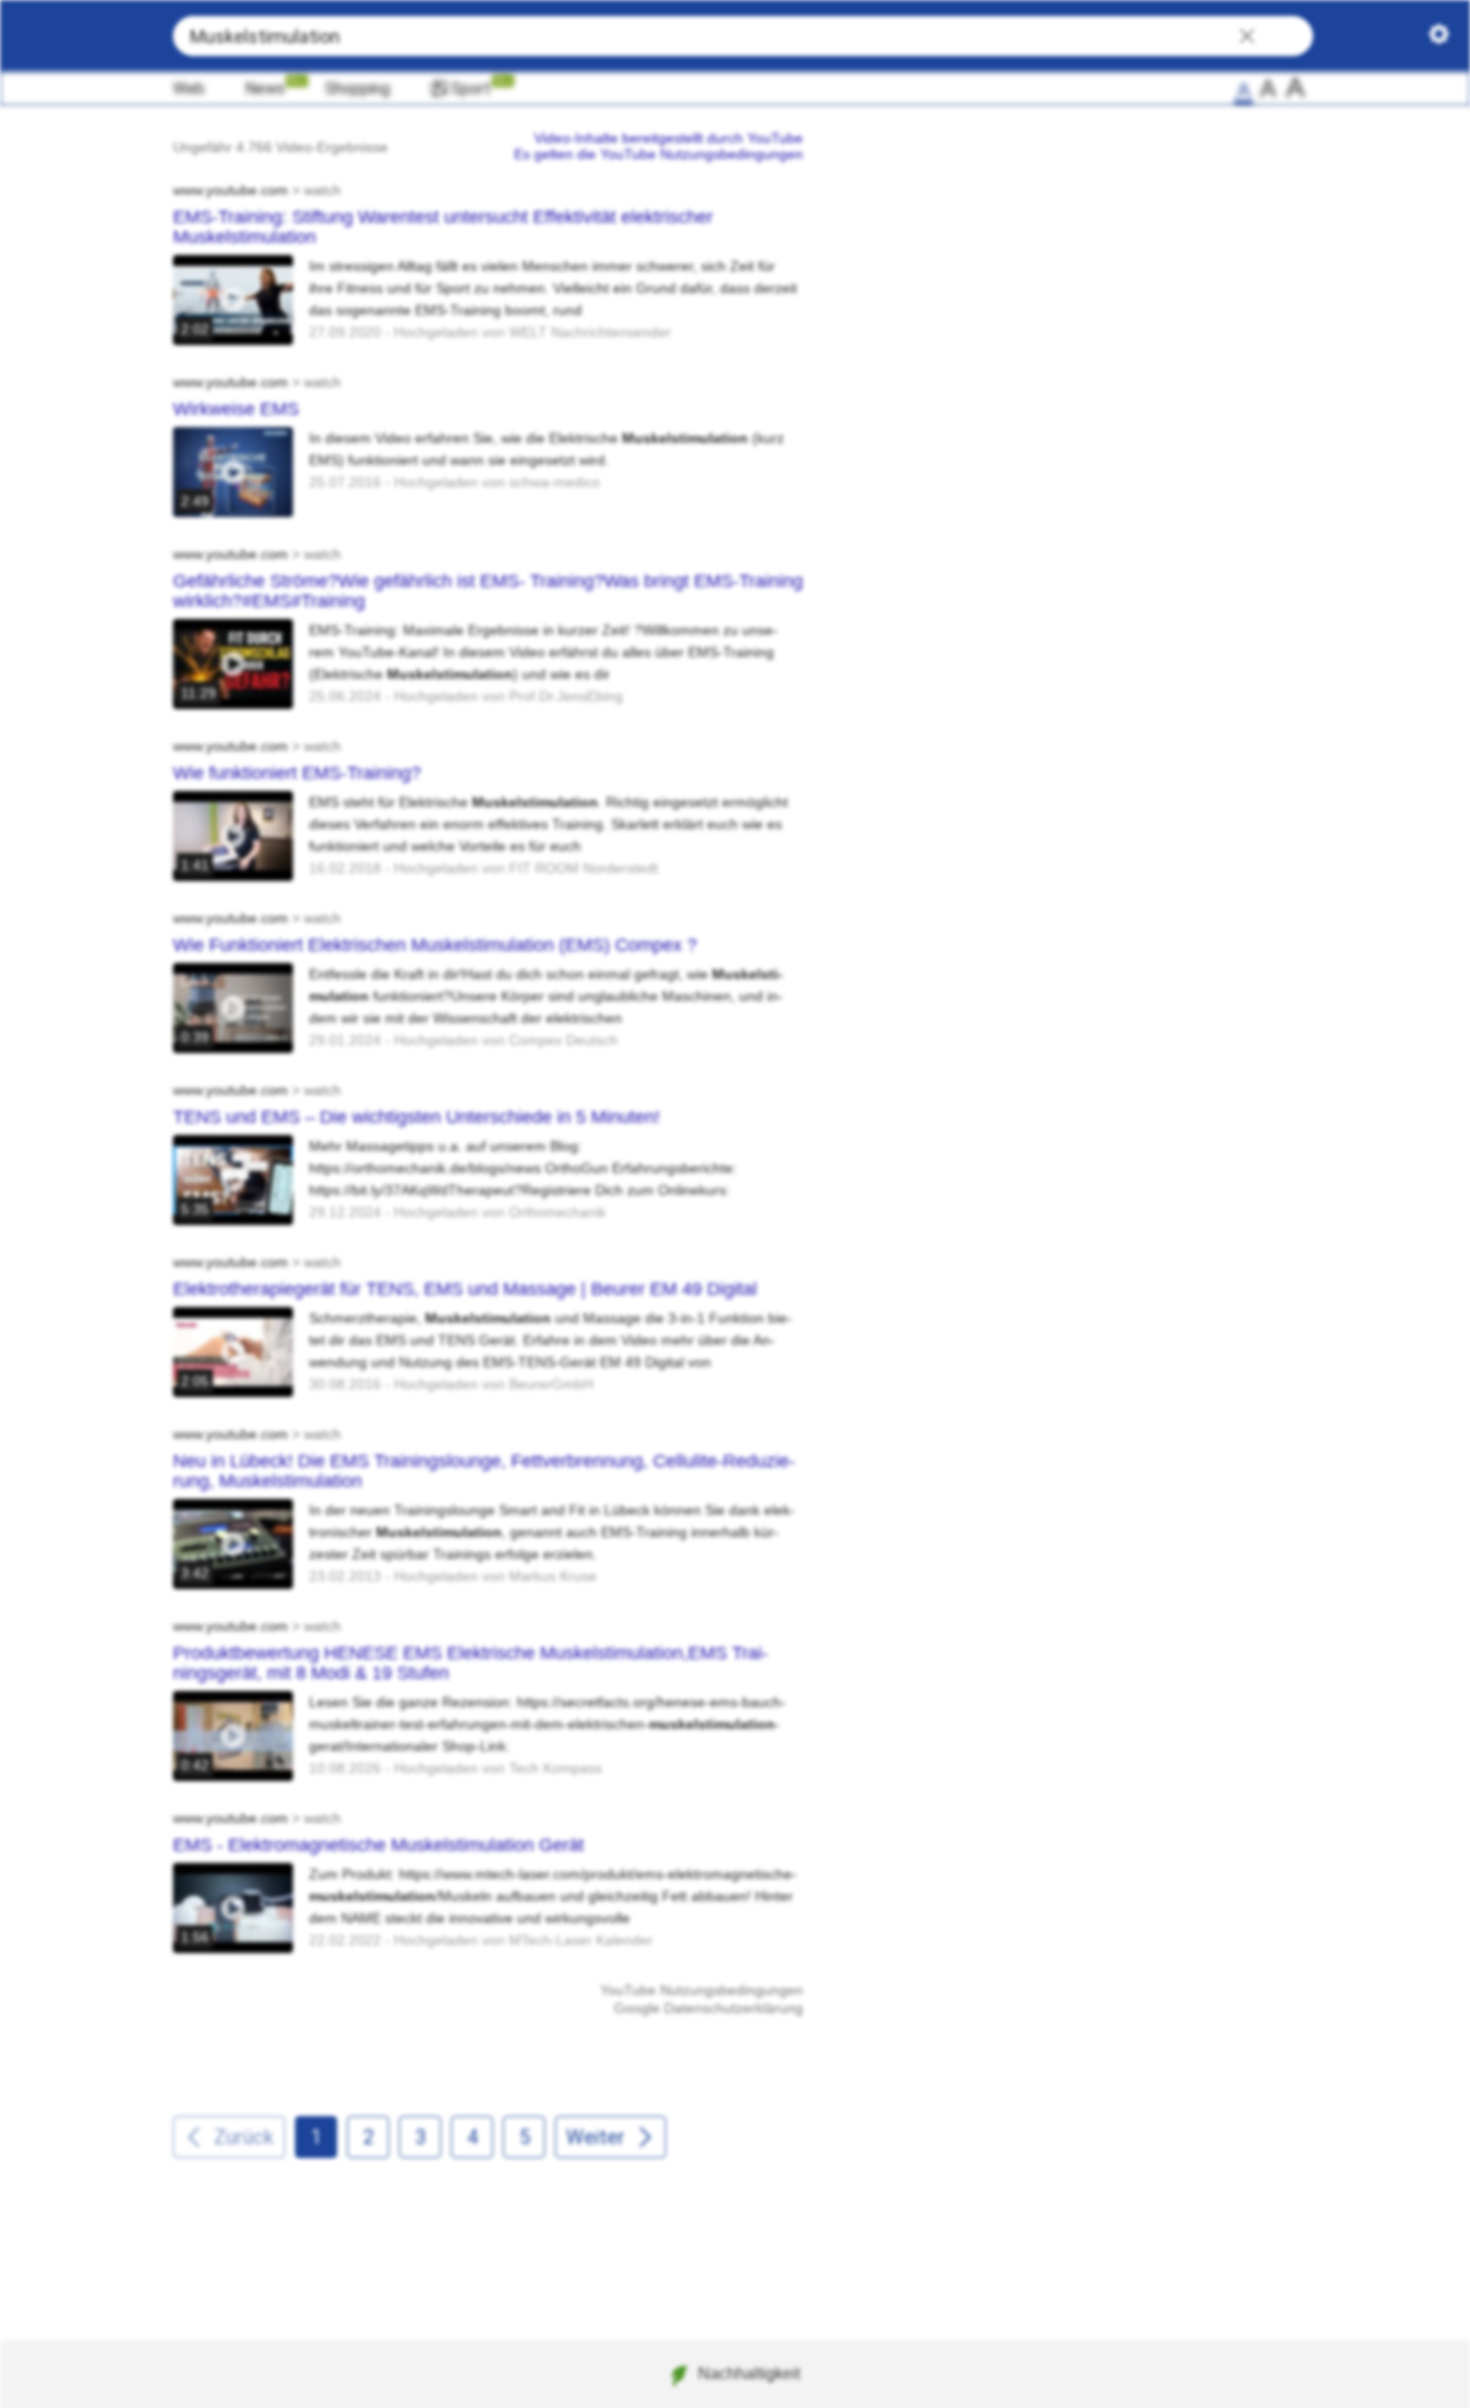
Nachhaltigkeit (749, 2373)
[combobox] (743, 36)
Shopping (357, 88)
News (265, 88)
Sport (471, 88)
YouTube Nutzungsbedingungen (701, 1990)
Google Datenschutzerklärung (708, 2008)
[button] (1247, 38)
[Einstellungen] (1439, 38)
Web (189, 88)
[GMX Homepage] (79, 36)
